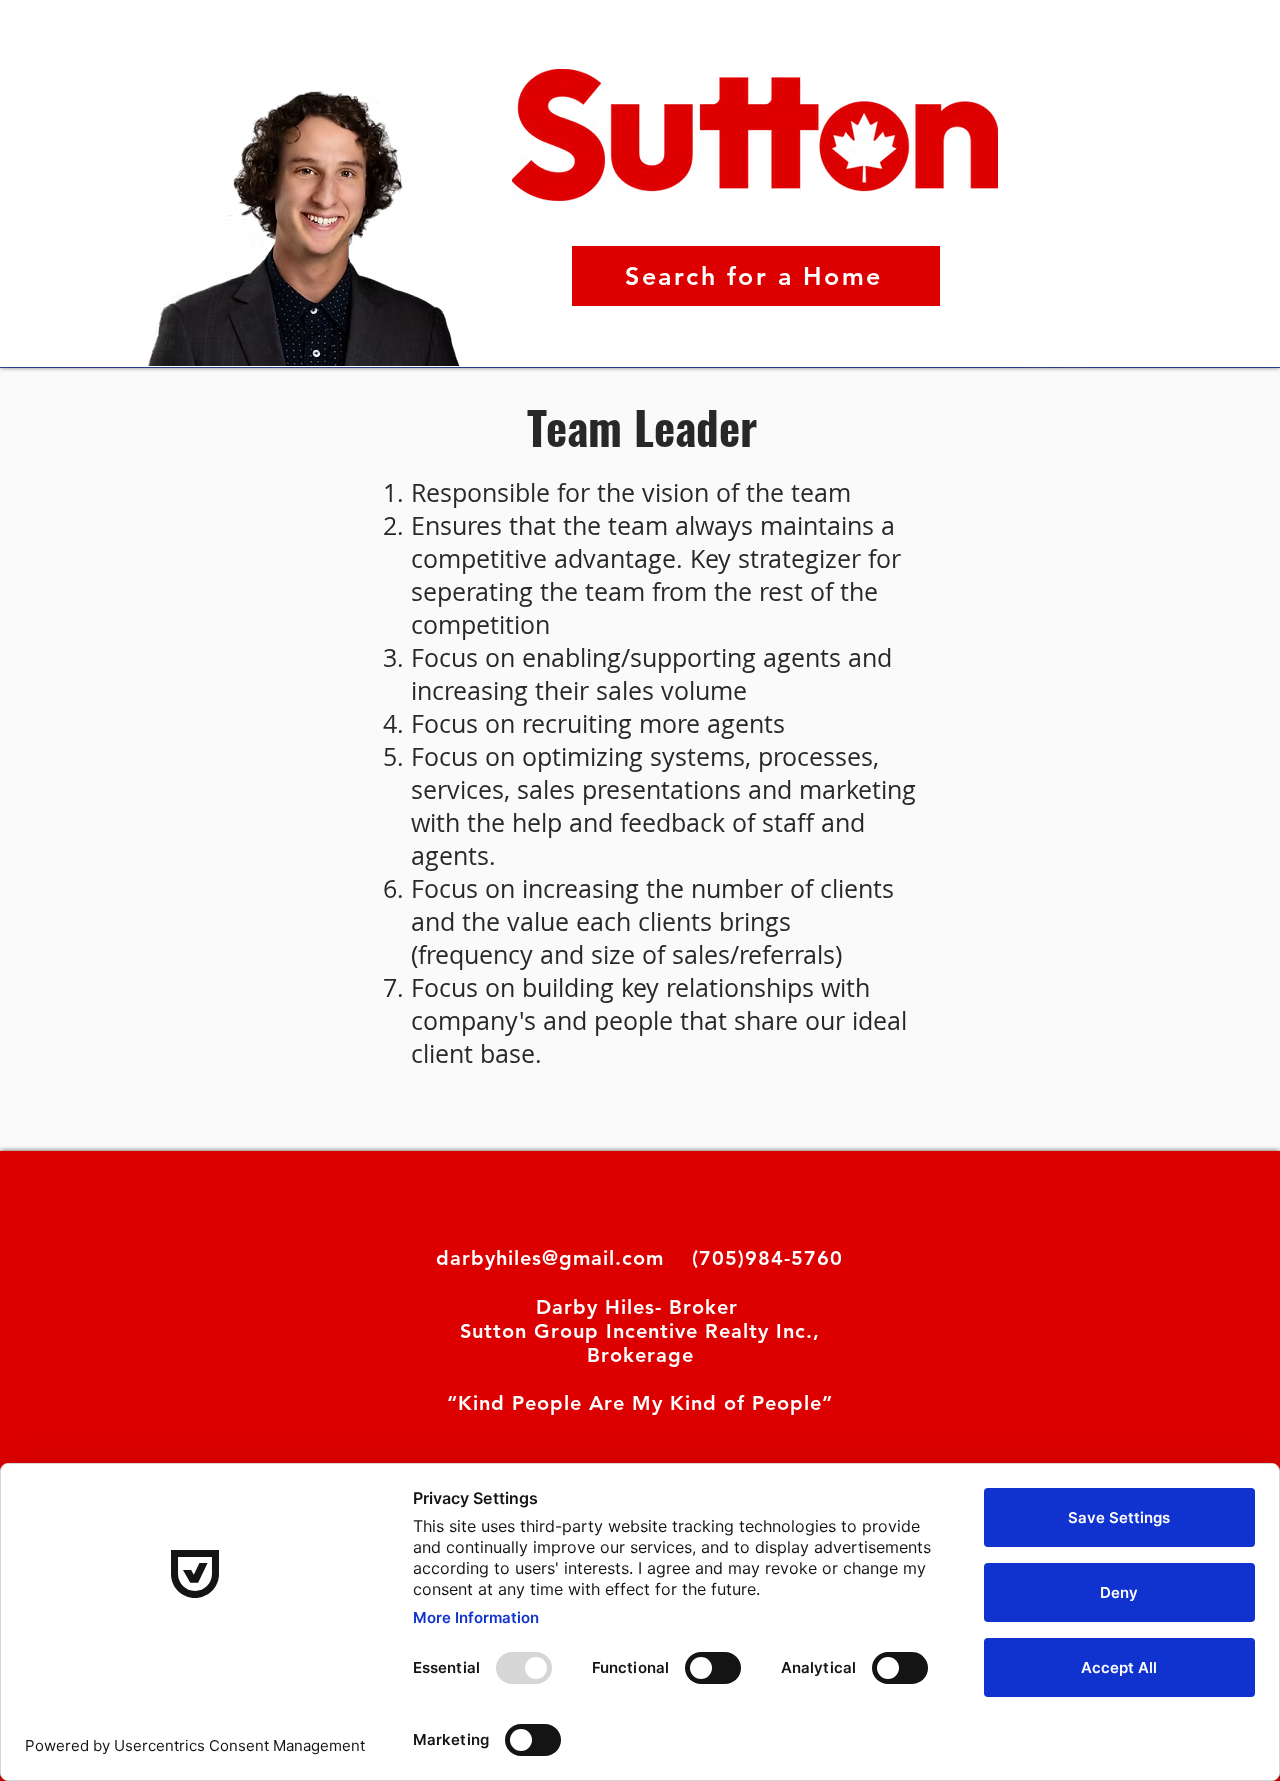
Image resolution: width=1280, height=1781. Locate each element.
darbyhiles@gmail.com (550, 1258)
